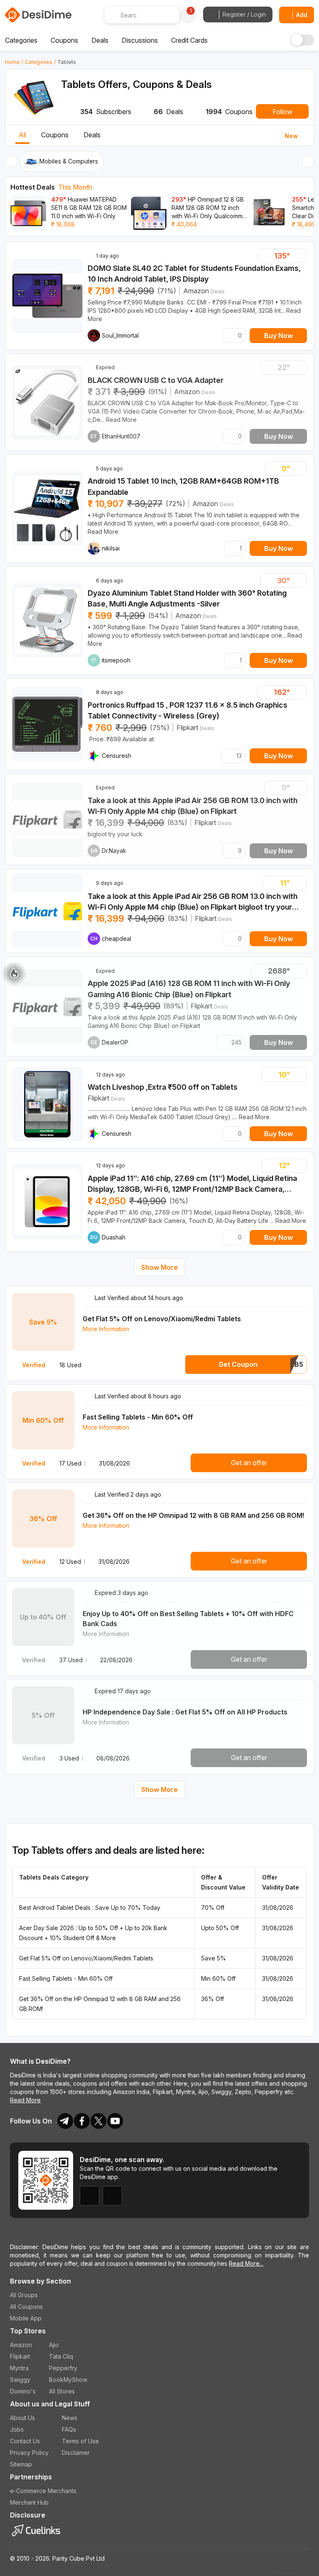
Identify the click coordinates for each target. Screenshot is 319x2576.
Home (12, 62)
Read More (25, 2100)
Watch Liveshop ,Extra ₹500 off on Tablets (163, 1087)
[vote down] (265, 256)
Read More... (246, 2263)
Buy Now (279, 336)
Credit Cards (189, 40)
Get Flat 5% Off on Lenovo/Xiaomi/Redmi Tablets (162, 1319)
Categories (39, 62)
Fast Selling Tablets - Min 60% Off (138, 1417)
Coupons (55, 135)
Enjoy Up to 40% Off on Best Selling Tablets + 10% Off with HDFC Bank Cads (188, 1619)
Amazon (196, 291)
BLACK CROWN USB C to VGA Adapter (156, 380)
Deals (92, 135)
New (291, 136)
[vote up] (299, 256)
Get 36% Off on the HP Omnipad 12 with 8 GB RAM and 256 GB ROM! (193, 1515)
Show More (159, 1267)
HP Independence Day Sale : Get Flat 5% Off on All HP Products (185, 1712)
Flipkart (187, 728)
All (22, 135)
